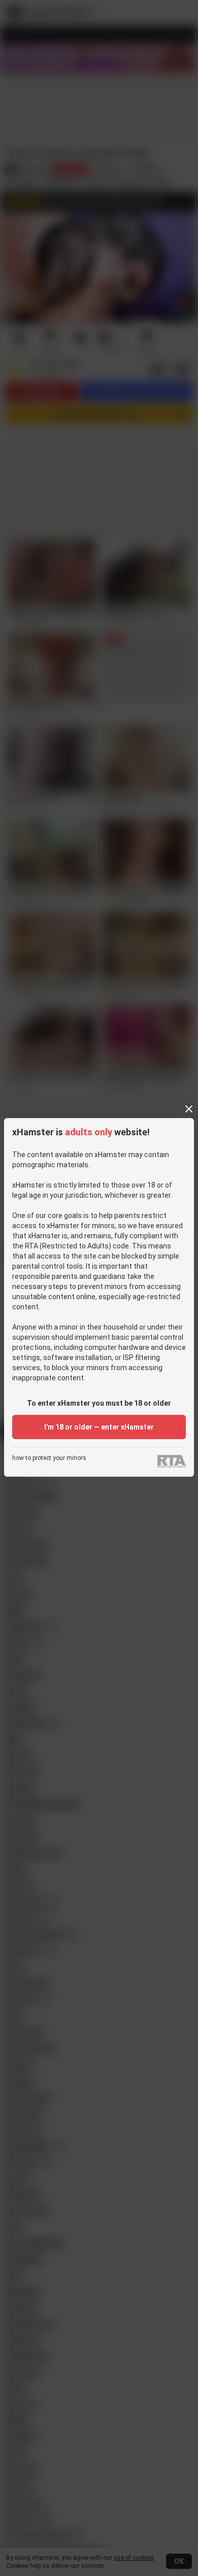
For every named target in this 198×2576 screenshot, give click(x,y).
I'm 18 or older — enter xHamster (99, 1427)
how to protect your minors (49, 1458)
